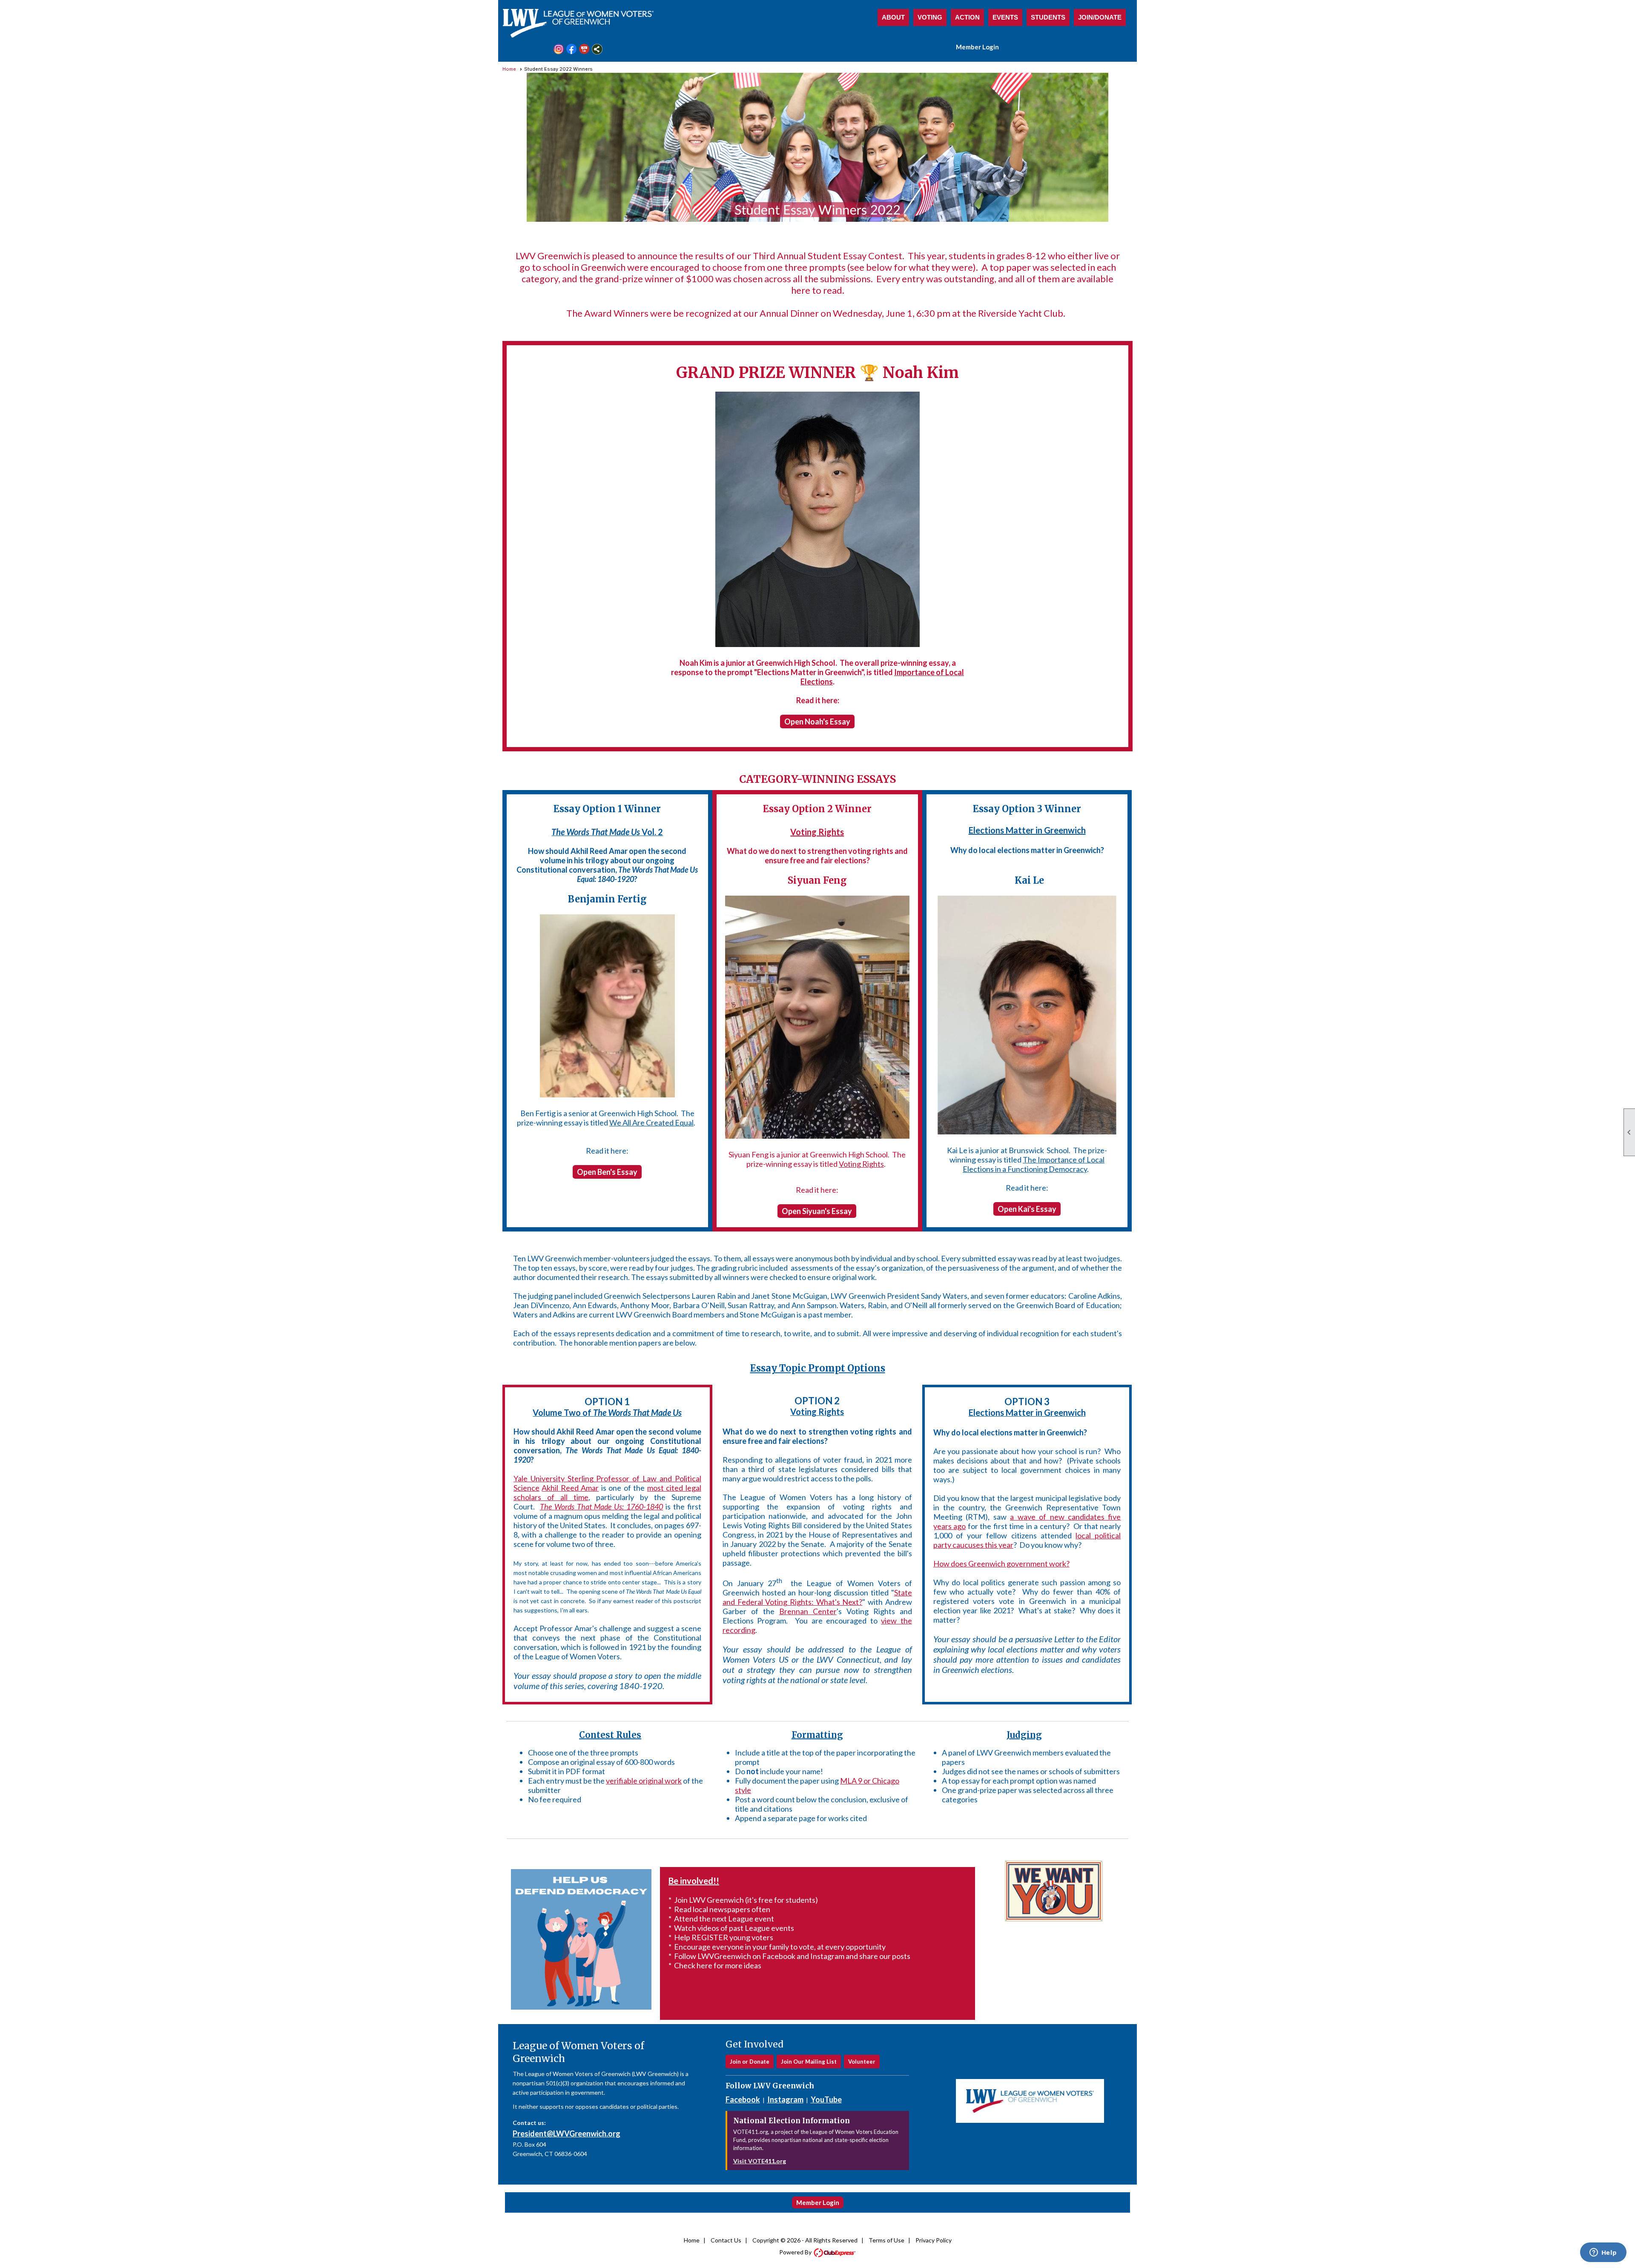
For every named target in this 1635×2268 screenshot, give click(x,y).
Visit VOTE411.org (760, 2161)
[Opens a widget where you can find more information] (1603, 2253)
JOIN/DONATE (1100, 17)
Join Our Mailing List (809, 2062)
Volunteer (862, 2062)
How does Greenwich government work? (1001, 1564)
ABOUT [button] (893, 17)
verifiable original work (644, 1781)
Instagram (785, 2099)
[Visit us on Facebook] (572, 49)
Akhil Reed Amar (570, 1488)
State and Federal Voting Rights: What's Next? (817, 1597)
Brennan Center (808, 1611)
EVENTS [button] (1005, 17)
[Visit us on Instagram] (559, 49)
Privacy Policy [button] (934, 2240)
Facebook (743, 2099)
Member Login (977, 47)
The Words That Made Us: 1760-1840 (601, 1506)
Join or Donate (750, 2062)
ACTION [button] (967, 17)
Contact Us (726, 2240)
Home (509, 69)
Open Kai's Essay (1027, 1209)
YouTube (826, 2099)
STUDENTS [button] (1048, 17)
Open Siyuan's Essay (817, 1211)
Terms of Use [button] (886, 2240)
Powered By (796, 2252)
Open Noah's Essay (817, 722)
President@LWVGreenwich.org (567, 2133)
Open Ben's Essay (607, 1172)
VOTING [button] (930, 17)
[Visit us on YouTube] (584, 49)
